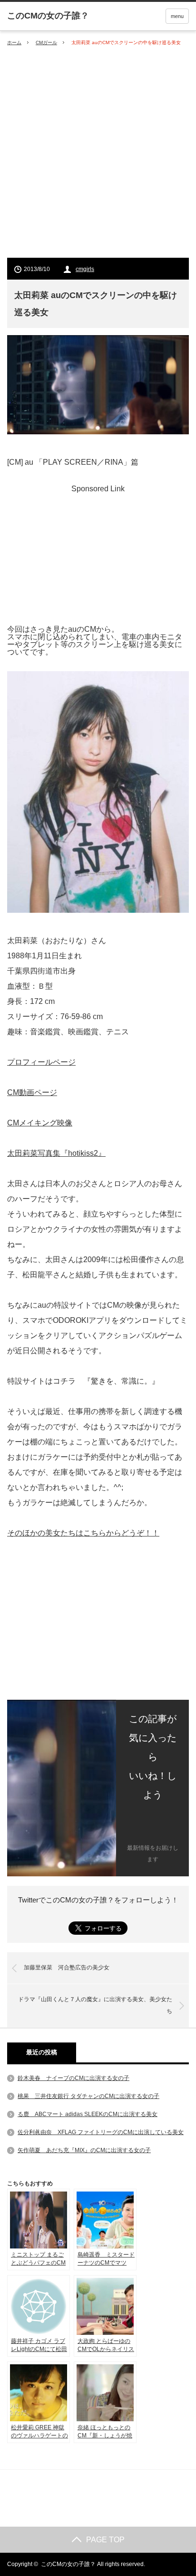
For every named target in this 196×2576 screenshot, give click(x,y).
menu (177, 16)
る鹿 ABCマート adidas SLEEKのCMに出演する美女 (88, 2114)
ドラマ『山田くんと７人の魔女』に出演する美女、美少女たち (95, 2005)
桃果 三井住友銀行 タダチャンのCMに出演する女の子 (88, 2096)
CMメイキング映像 (40, 1123)
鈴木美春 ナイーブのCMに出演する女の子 (73, 2078)
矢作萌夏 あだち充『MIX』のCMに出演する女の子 (84, 2150)
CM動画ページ (32, 1092)
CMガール (46, 42)
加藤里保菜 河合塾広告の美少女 (67, 1967)
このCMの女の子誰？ (68, 2564)
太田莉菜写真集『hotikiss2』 (56, 1153)
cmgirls (85, 269)
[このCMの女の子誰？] (48, 16)
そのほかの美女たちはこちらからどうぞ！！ (83, 1533)
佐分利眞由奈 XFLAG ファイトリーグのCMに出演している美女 (101, 2132)
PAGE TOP (105, 2540)
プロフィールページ (41, 1062)
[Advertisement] (98, 152)
